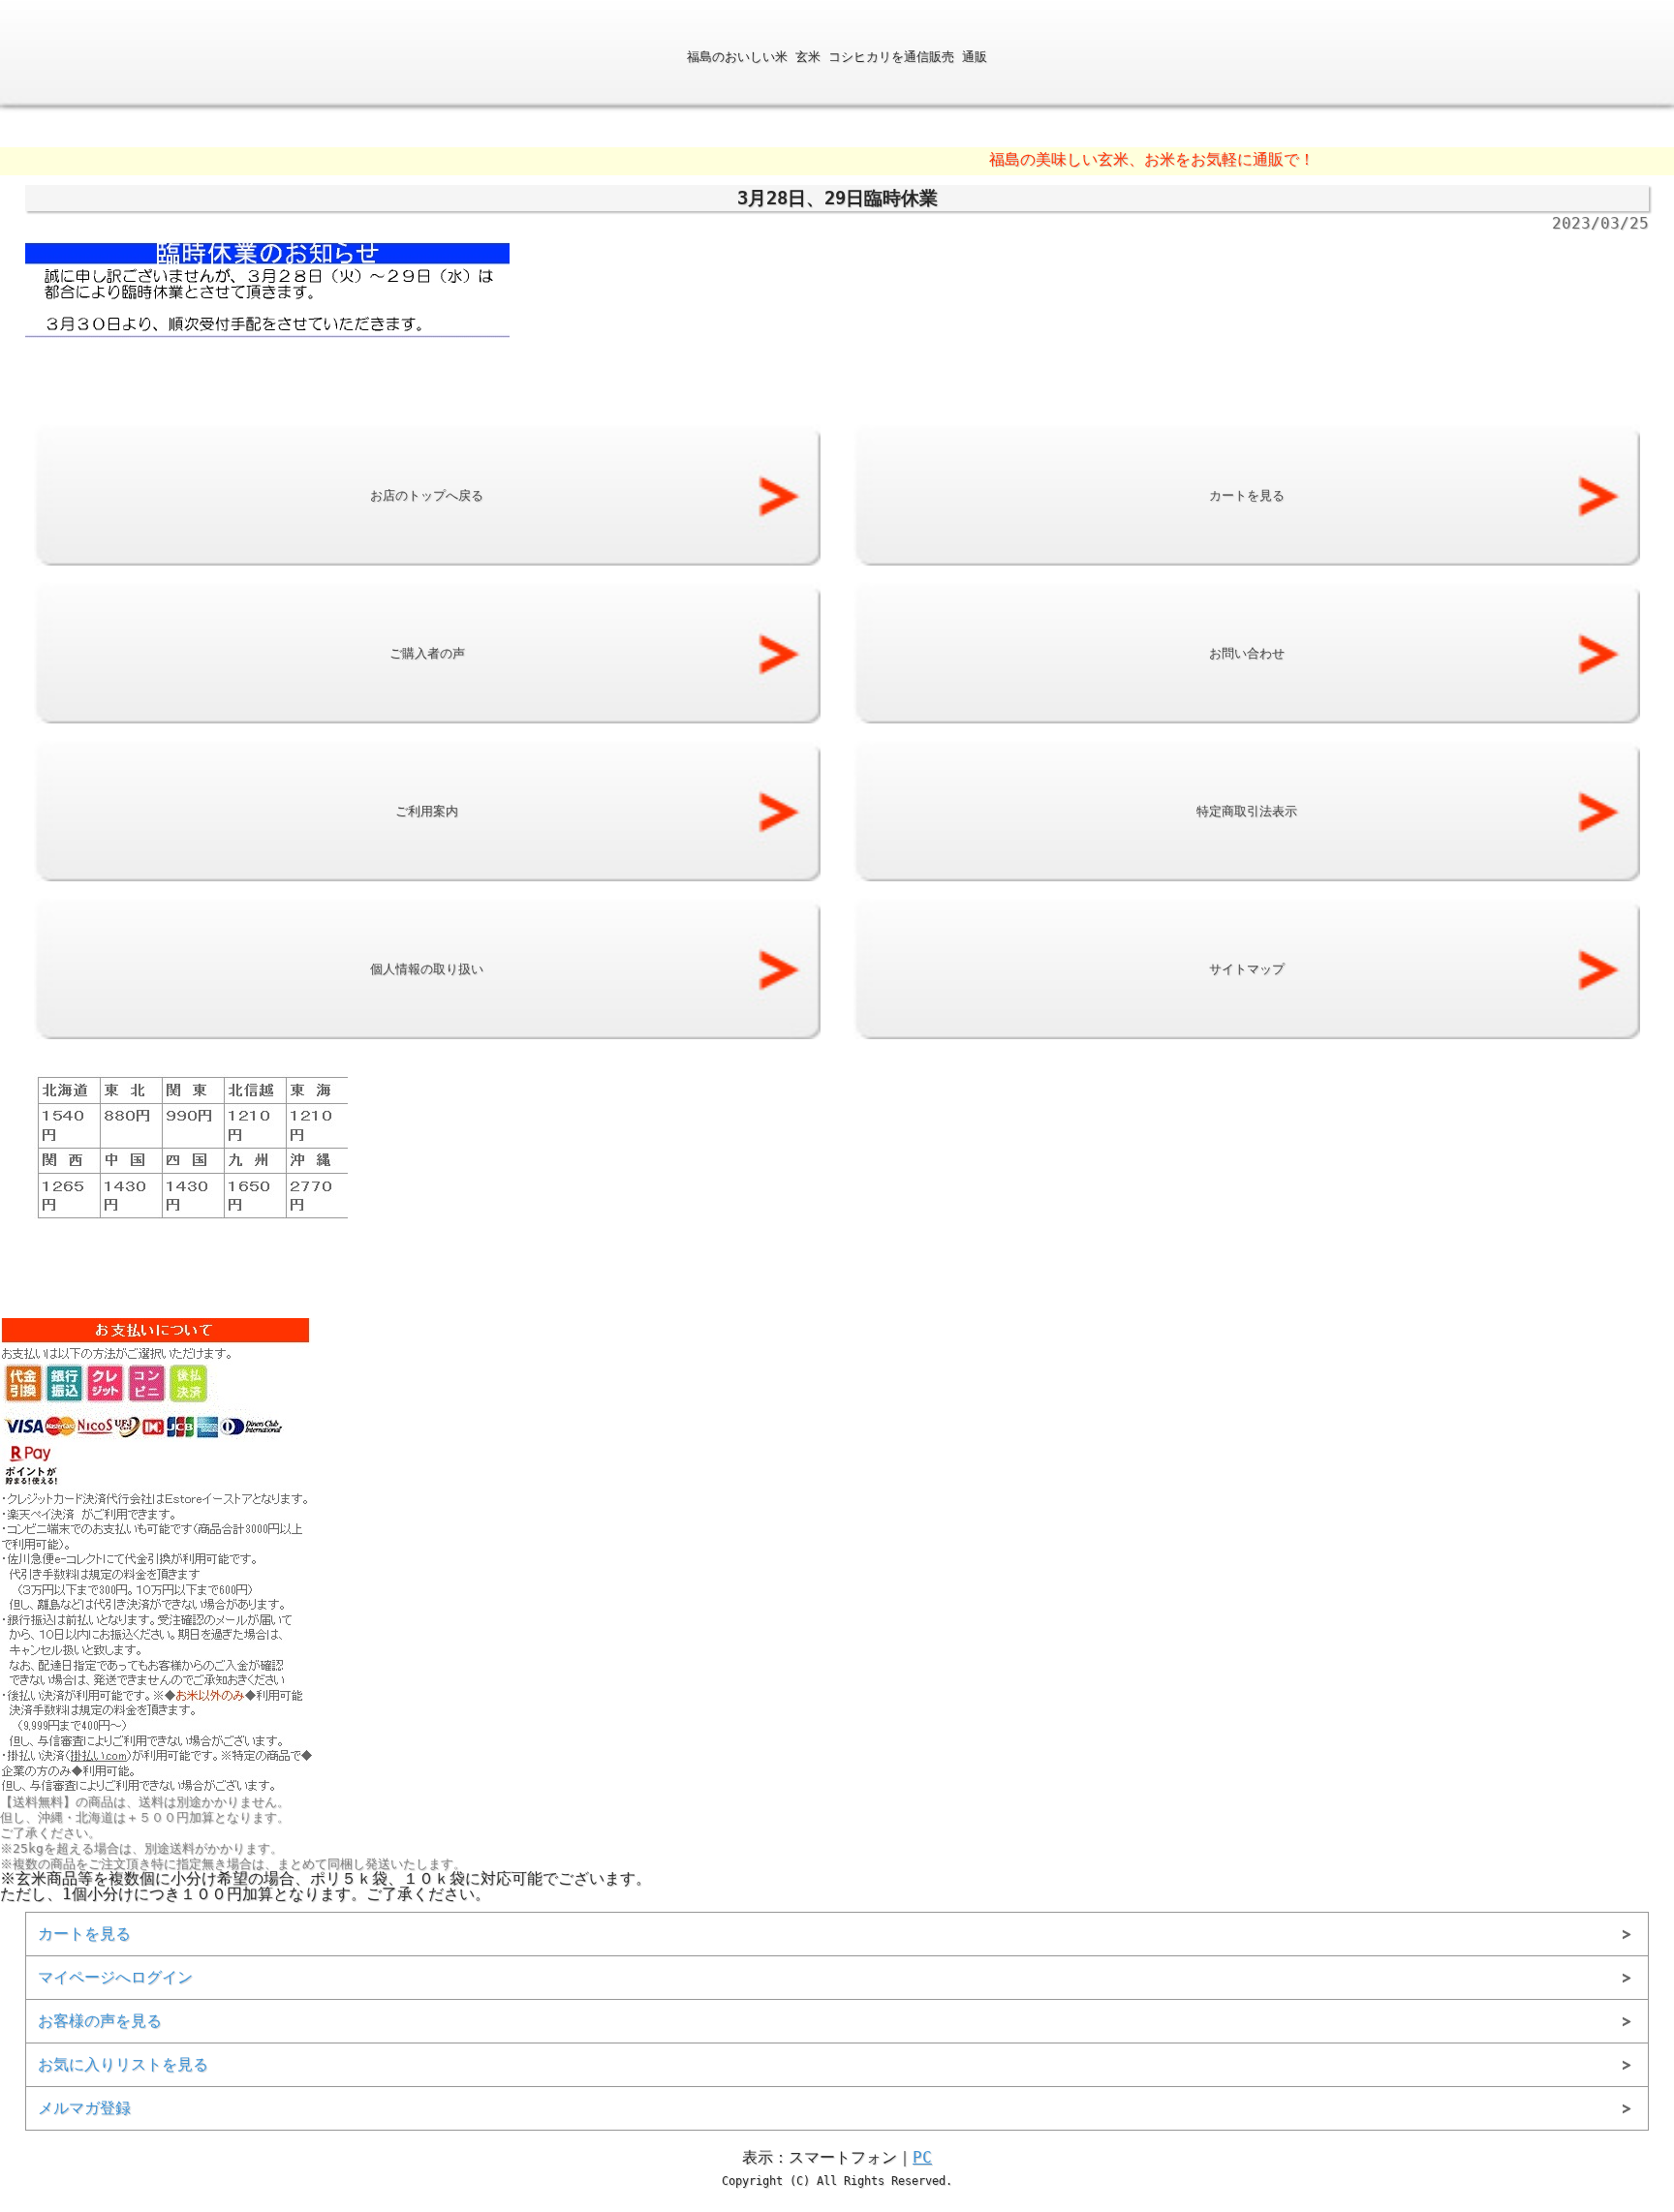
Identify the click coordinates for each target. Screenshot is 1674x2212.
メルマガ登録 (84, 2108)
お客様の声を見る (100, 2021)
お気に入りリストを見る (123, 2064)
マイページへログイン (115, 1977)
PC (922, 2157)
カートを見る (84, 1934)
